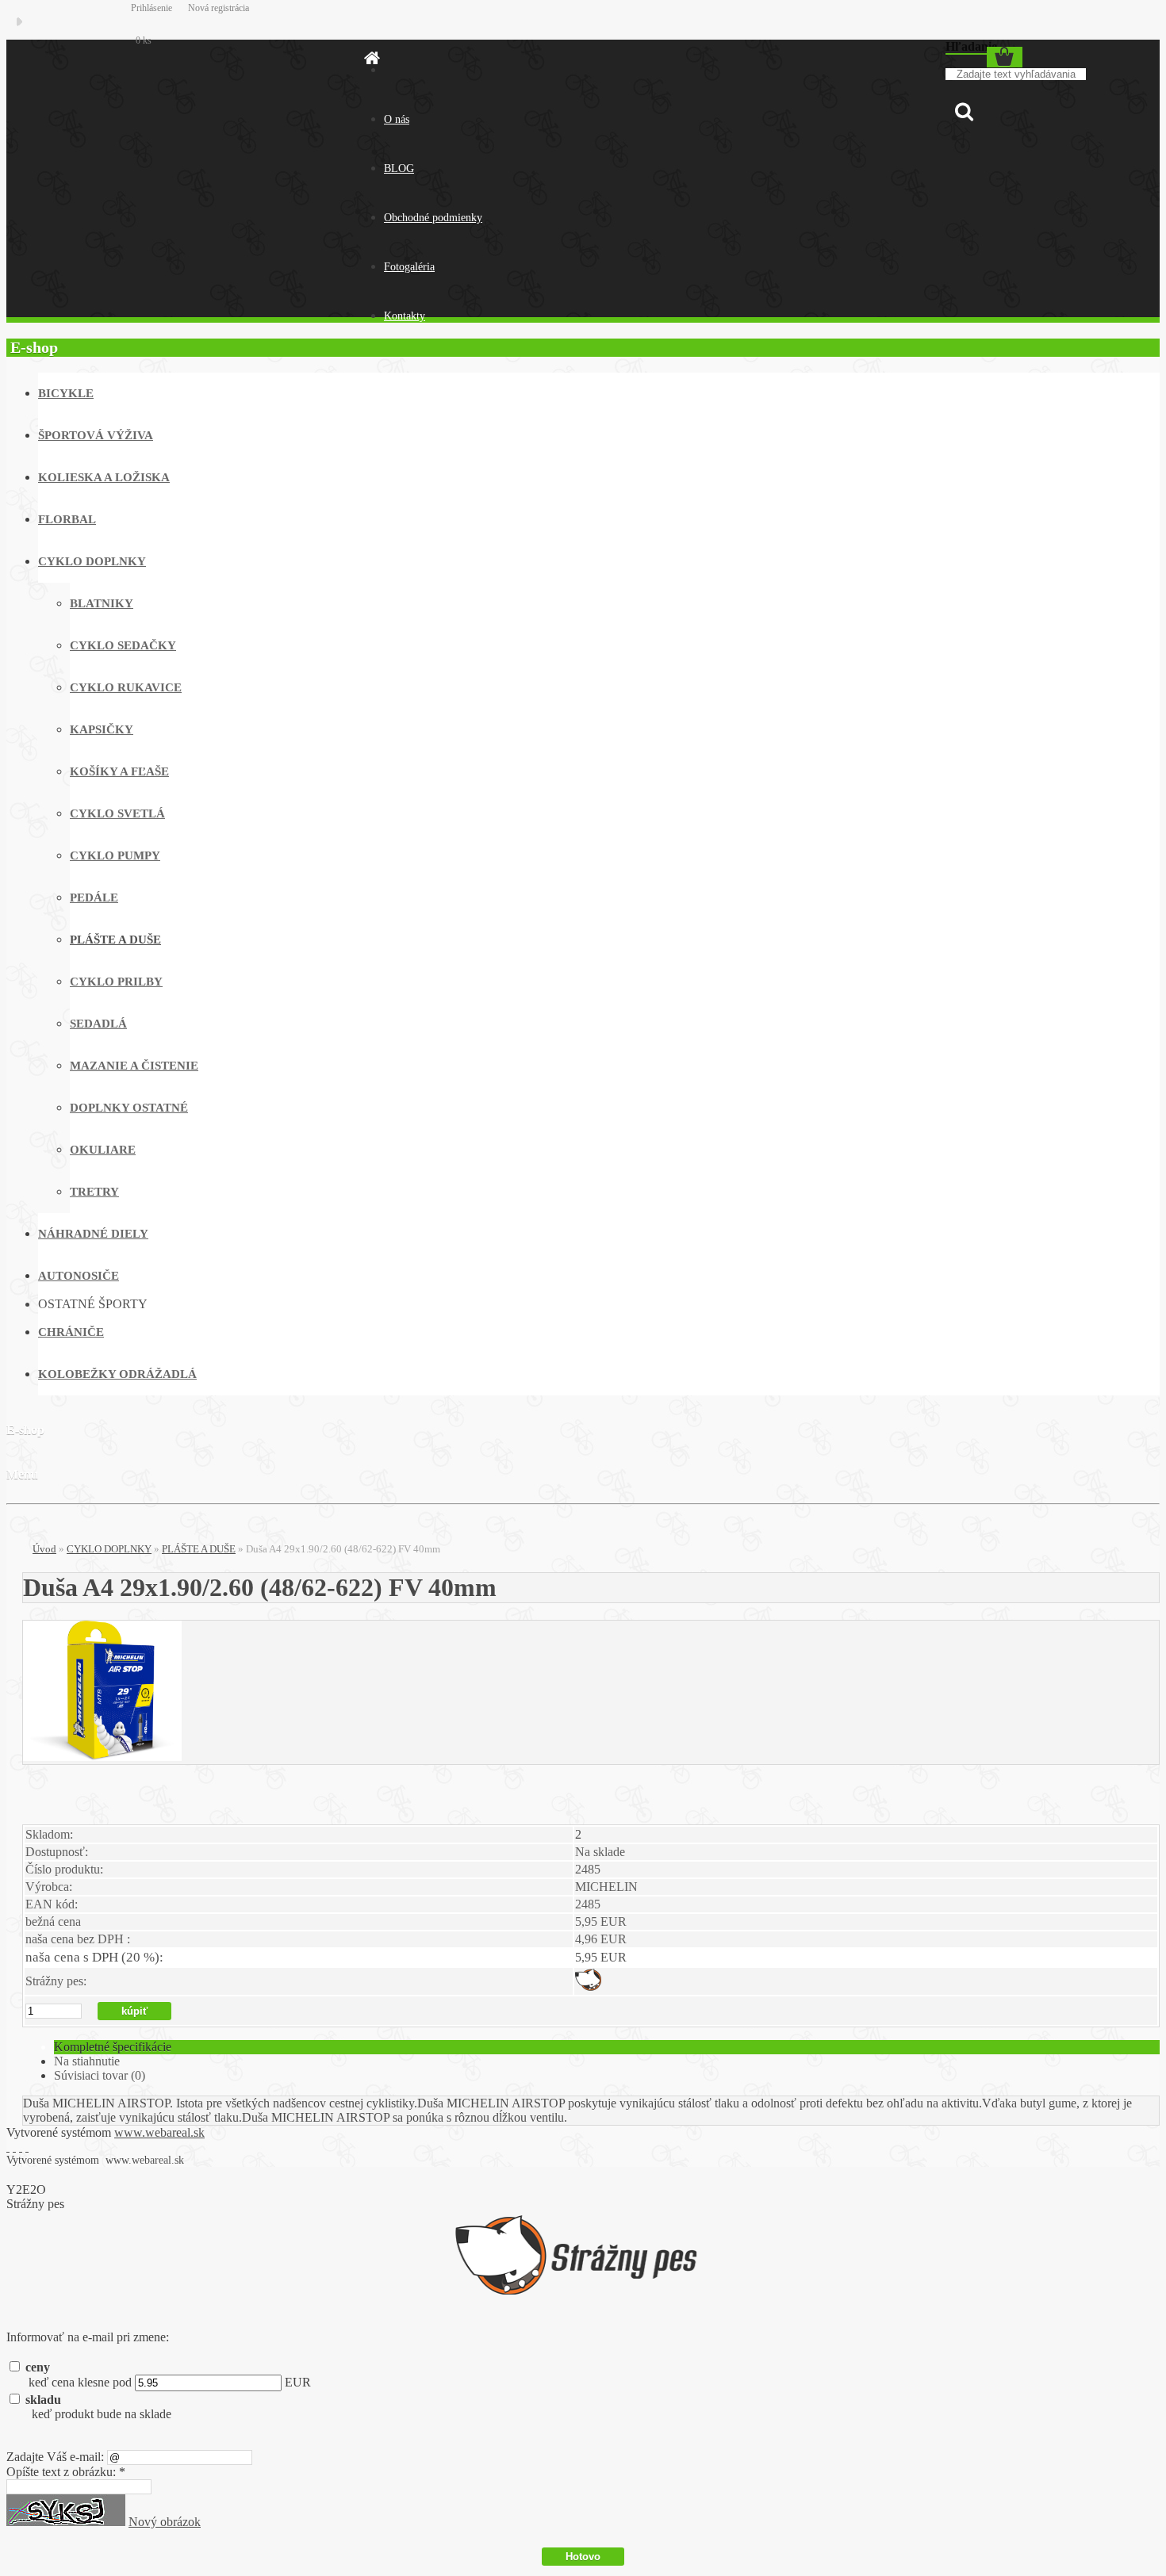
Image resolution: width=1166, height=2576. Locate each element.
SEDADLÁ (98, 1024)
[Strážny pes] (588, 1987)
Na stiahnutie (87, 2061)
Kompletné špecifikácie (113, 2047)
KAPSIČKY (102, 729)
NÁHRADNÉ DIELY (93, 1234)
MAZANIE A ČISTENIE (134, 1066)
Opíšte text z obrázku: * (66, 2472)
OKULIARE (103, 1150)
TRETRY (94, 1192)
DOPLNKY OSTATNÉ (129, 1108)
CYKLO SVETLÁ (117, 813)
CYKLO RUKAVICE (126, 687)
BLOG (399, 168)
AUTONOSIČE (79, 1276)
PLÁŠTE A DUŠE (115, 940)
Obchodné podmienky (433, 218)
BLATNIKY (102, 603)
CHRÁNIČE (71, 1332)
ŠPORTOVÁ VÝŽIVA (96, 435)
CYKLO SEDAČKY (123, 645)
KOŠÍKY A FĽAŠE (119, 771)
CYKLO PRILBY (116, 982)
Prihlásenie (153, 8)
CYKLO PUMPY (115, 855)
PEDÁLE (94, 898)
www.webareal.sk (159, 2132)
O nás (397, 119)
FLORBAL (67, 519)
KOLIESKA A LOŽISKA (104, 477)
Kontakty (405, 316)
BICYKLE (66, 393)
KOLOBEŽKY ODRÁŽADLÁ (117, 1374)
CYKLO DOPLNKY (92, 561)
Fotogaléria (409, 267)
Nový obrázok (165, 2522)
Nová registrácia (219, 8)
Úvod (44, 1549)
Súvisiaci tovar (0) (100, 2075)
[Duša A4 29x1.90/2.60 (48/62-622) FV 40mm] (102, 1757)
